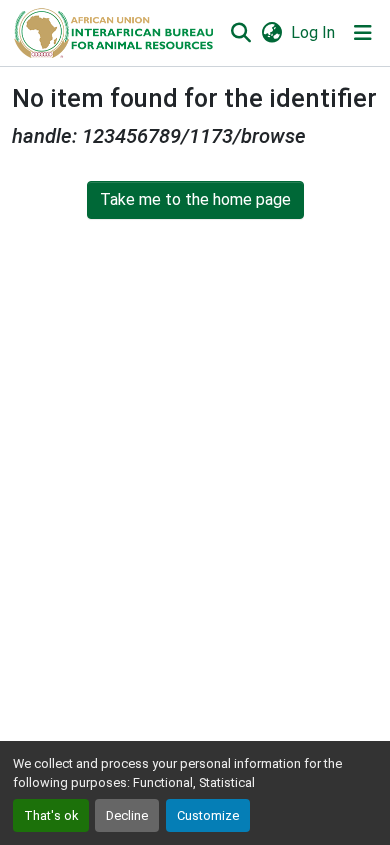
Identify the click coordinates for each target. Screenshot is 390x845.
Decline (127, 815)
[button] (112, 33)
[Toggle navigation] (363, 33)
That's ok (51, 815)
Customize (208, 815)
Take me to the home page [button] (195, 199)
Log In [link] (313, 32)
